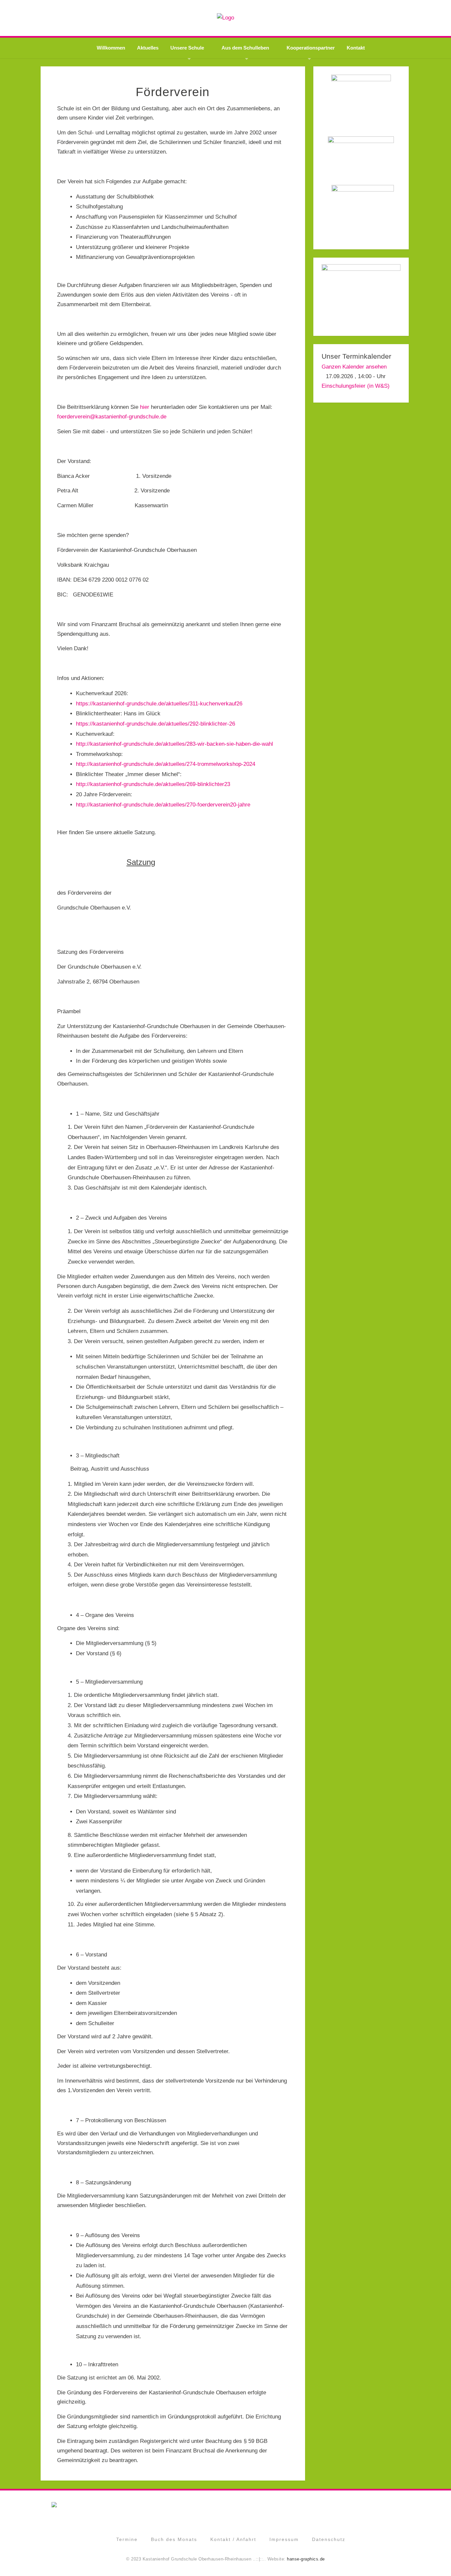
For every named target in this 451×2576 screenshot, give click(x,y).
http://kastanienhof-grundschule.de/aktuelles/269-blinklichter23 (153, 784)
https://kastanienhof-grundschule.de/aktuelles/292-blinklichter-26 (156, 724)
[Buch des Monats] (361, 292)
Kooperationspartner (311, 48)
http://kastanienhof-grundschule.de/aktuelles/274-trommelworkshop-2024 (166, 764)
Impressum (284, 2539)
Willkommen (111, 48)
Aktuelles (148, 48)
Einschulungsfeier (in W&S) (356, 386)
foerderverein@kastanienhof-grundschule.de (112, 417)
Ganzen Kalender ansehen (354, 367)
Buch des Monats (174, 2539)
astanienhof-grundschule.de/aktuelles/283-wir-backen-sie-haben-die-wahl (183, 744)
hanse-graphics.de (306, 2559)
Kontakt (356, 48)
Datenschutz (329, 2539)
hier (145, 407)
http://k (85, 744)
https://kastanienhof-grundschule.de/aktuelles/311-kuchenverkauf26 (159, 704)
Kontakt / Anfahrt (233, 2539)
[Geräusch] (361, 208)
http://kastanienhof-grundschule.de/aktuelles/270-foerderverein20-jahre (163, 805)
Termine (127, 2539)
